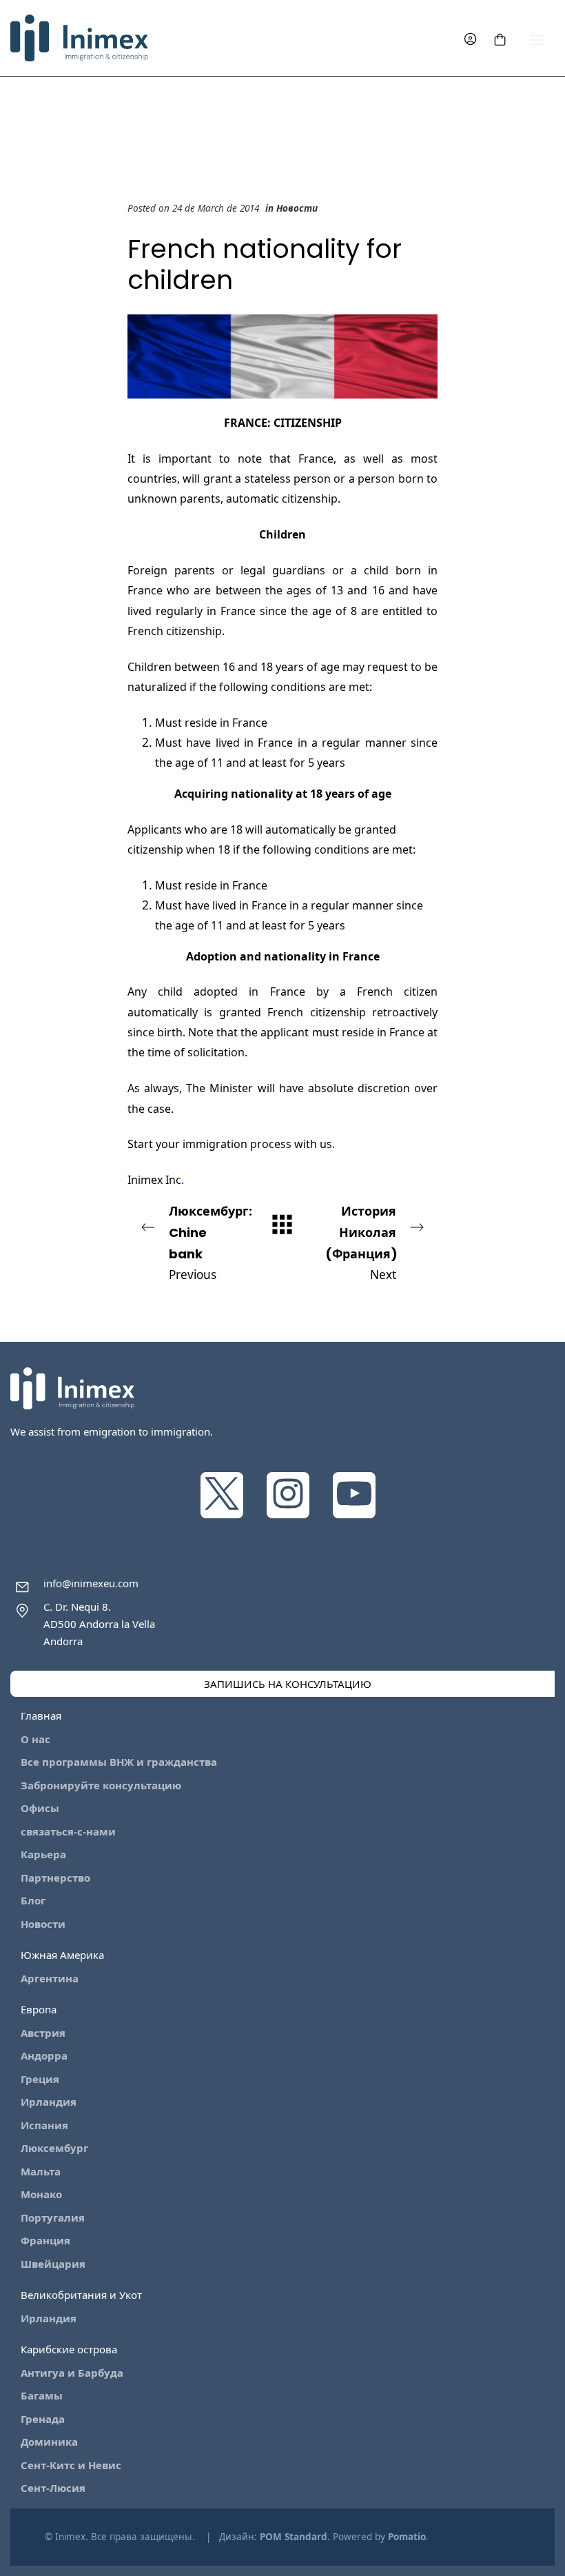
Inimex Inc (154, 1180)
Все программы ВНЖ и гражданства (119, 1762)
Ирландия (49, 2102)
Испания (44, 2125)
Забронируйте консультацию (101, 1785)
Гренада (43, 2419)
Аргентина (50, 1978)
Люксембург (54, 2148)
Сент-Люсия (53, 2488)
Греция (40, 2079)
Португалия (53, 2217)
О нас (35, 1739)
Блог (33, 1900)
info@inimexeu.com (91, 1583)
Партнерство (55, 1878)
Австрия (43, 2033)
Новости (297, 208)
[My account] (470, 38)
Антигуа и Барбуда (72, 2373)
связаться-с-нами (68, 1831)
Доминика (49, 2442)
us (326, 1144)
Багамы (42, 2395)
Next (361, 1242)
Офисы (40, 1808)
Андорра (44, 2055)
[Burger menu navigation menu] (537, 38)
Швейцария (53, 2264)
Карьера (43, 1854)
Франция (45, 2240)
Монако (41, 2194)
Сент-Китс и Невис (71, 2465)
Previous (210, 1242)
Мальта (41, 2171)
